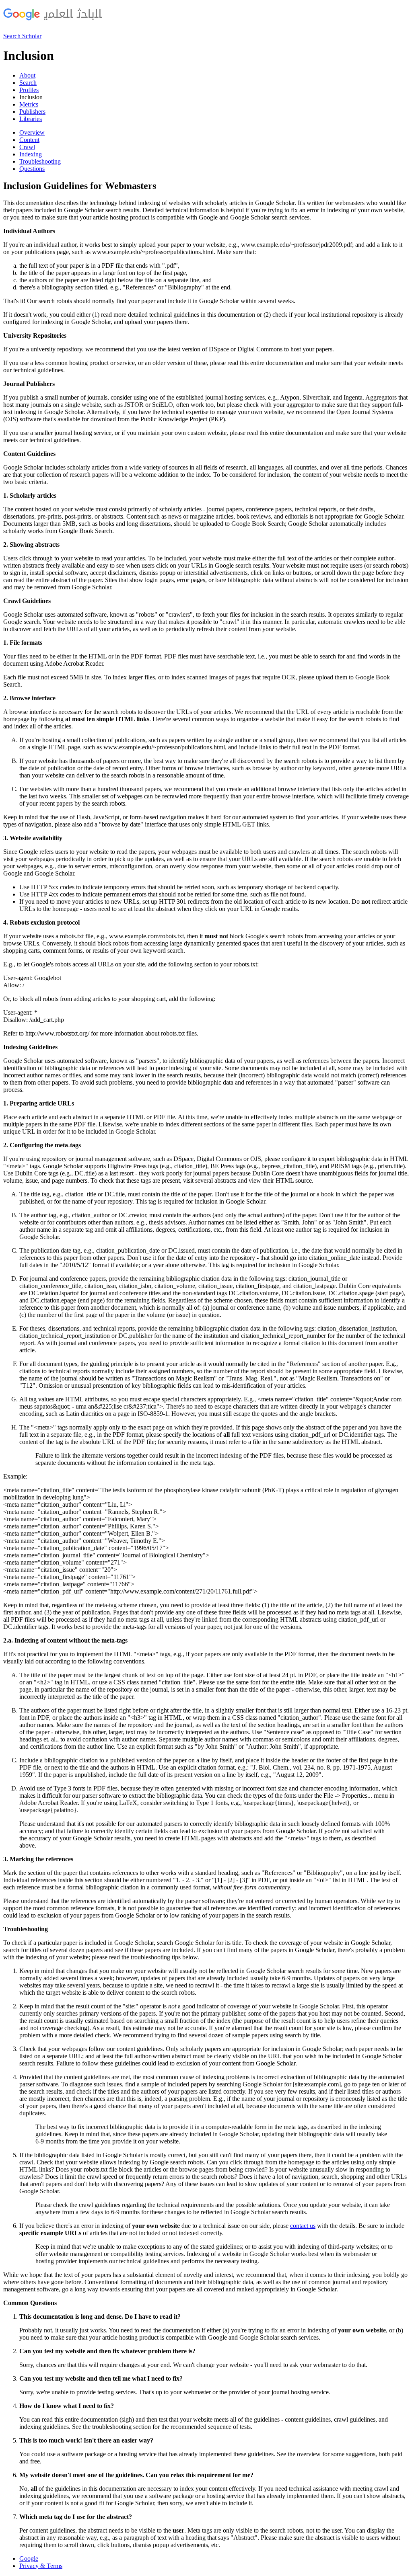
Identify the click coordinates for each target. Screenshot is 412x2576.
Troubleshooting (40, 161)
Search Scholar (22, 36)
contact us (303, 2226)
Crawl (27, 147)
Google (29, 2559)
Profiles (29, 90)
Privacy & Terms (41, 2566)
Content (29, 140)
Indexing (31, 154)
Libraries (31, 119)
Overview (32, 132)
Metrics (29, 104)
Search (28, 83)
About (27, 75)
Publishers (32, 112)
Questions (32, 169)
